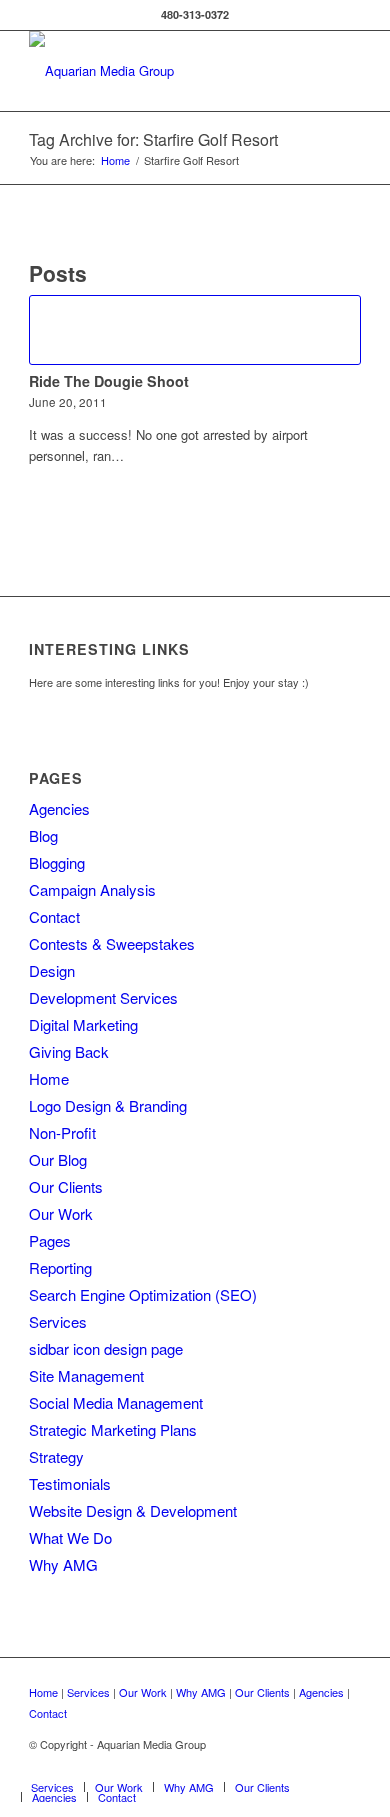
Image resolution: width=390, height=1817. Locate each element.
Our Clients (66, 1186)
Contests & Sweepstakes (112, 943)
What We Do (70, 1537)
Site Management (86, 1375)
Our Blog (58, 1159)
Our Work (61, 1213)
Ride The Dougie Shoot (109, 381)
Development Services (103, 997)
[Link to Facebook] (346, 1766)
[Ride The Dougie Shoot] (195, 330)
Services (58, 1321)
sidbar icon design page (106, 1348)
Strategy (56, 1456)
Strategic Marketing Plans (113, 1429)
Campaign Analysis (92, 889)
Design (52, 970)
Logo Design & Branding (108, 1105)
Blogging (57, 862)
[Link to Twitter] (316, 1766)
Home (49, 1078)
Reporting (60, 1267)
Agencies (59, 808)
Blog (43, 835)
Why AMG (63, 1564)
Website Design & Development (133, 1510)
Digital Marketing (83, 1024)
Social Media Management (116, 1402)
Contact (54, 916)
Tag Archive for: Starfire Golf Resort (153, 139)
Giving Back (69, 1051)
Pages (50, 1240)
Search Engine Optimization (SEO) (143, 1294)
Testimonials (70, 1483)
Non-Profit (62, 1132)
